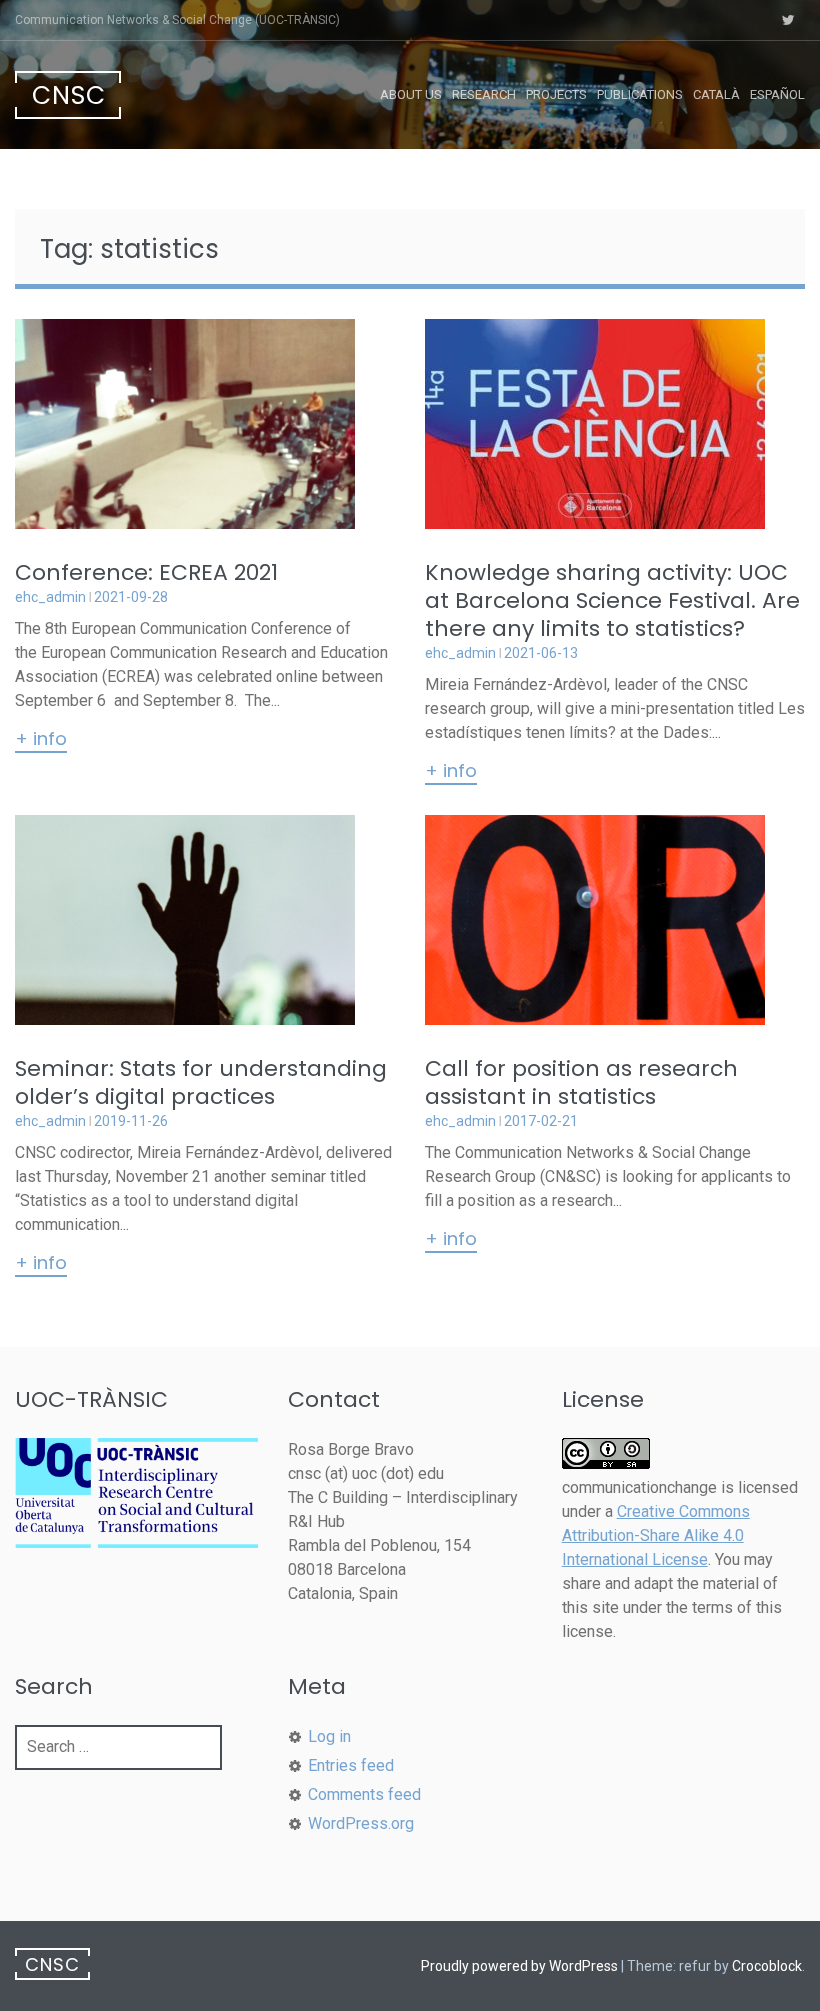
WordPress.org (361, 1823)
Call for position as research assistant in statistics (581, 1082)
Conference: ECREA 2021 (146, 572)
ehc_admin (50, 597)
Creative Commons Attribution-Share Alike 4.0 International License (656, 1535)
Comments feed (364, 1794)
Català (716, 94)
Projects (556, 94)
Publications (640, 94)
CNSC (69, 95)
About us (411, 94)
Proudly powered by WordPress (519, 1966)
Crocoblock (767, 1966)
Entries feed (351, 1765)
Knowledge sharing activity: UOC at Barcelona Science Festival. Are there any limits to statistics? (612, 600)
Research (484, 94)
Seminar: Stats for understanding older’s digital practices (201, 1082)
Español (777, 94)
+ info (41, 740)
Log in (329, 1736)
